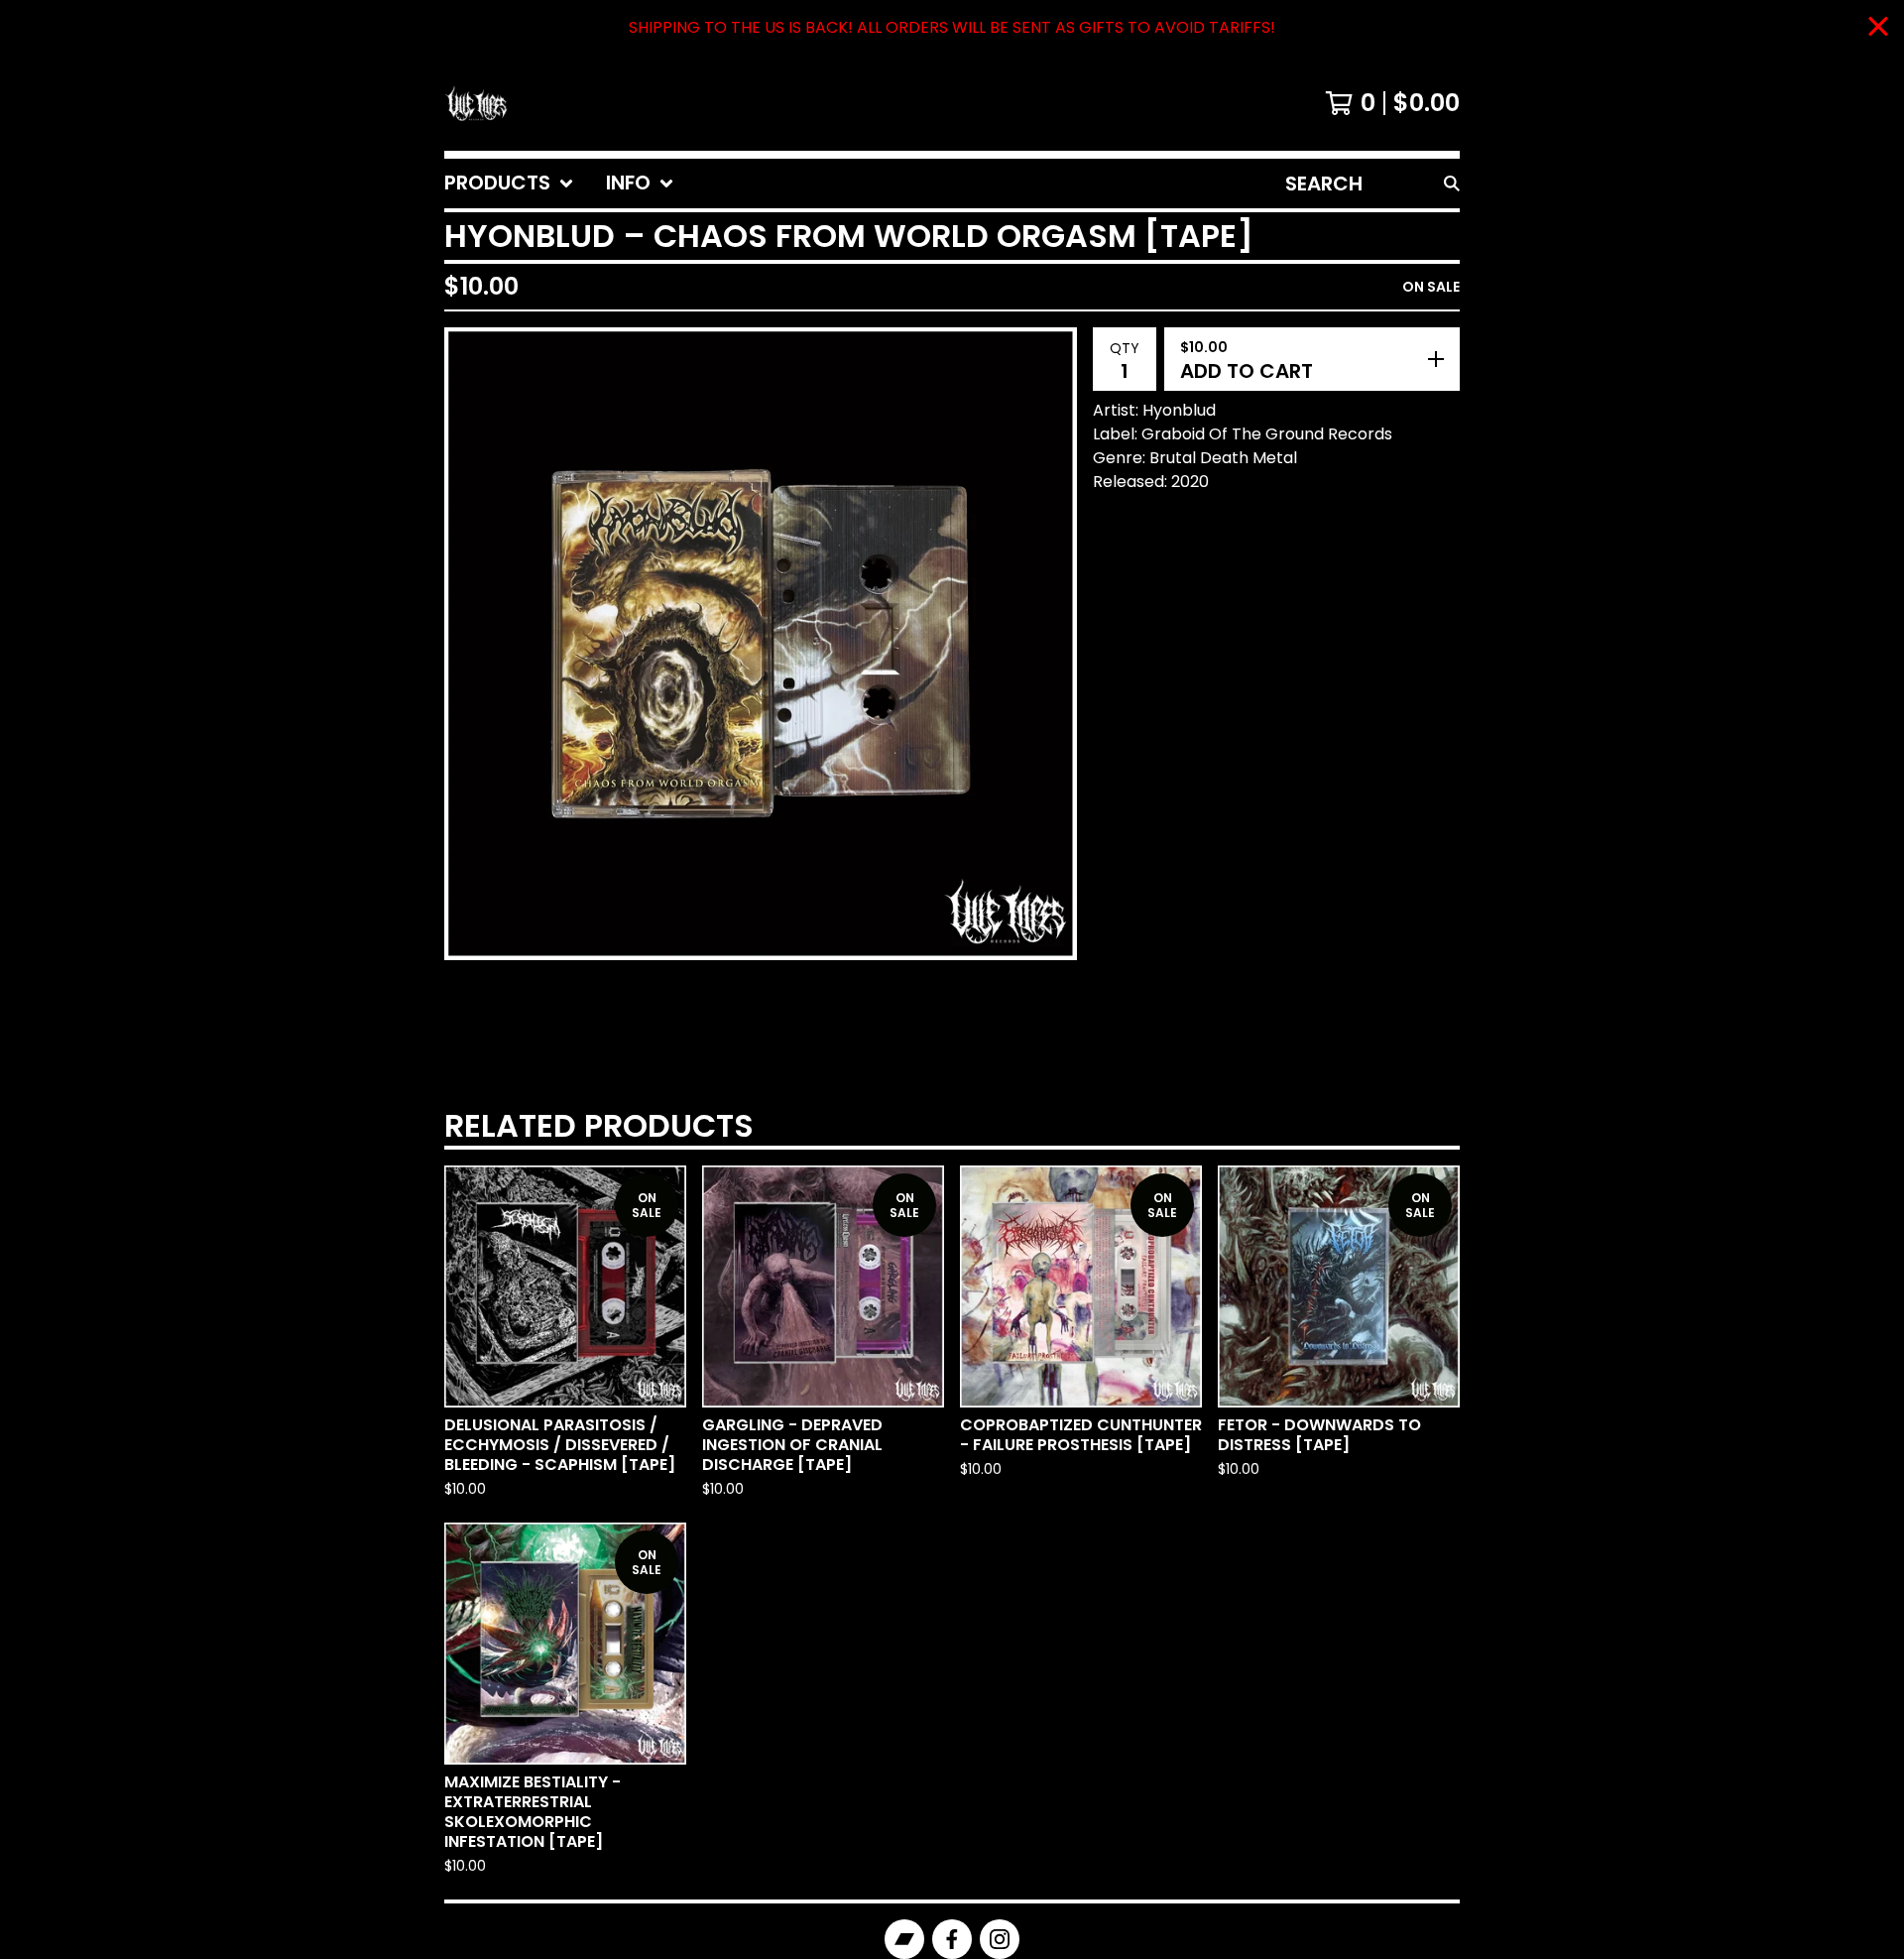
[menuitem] (509, 184)
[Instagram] (1000, 1939)
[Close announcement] (1878, 28)
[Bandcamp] (904, 1939)
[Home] (476, 103)
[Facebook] (952, 1939)
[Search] (1452, 184)
